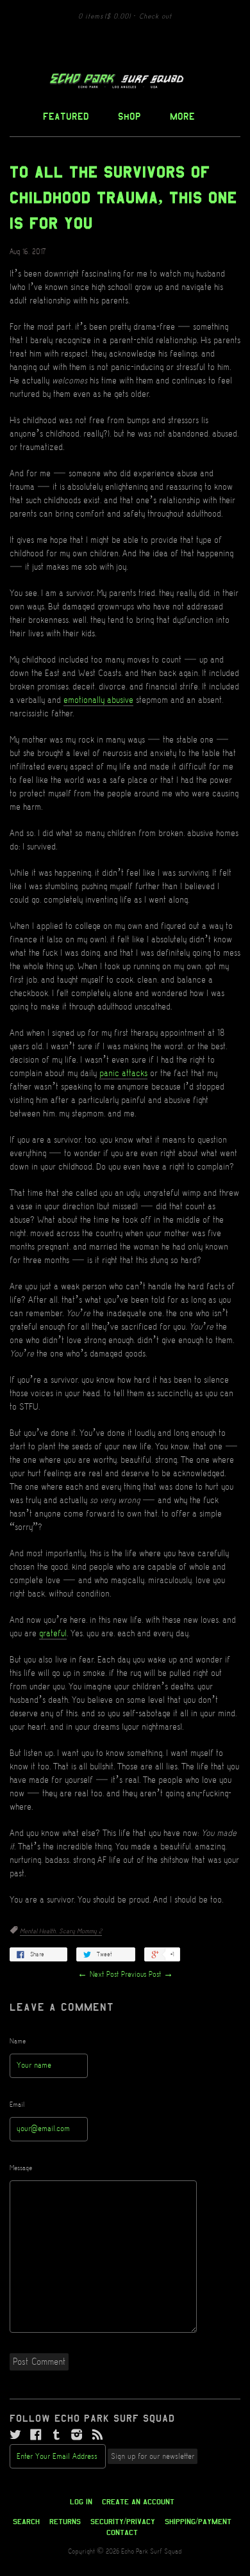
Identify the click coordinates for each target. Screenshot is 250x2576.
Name (18, 2041)
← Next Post (98, 1975)
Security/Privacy (123, 2522)
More (182, 116)
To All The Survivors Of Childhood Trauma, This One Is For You (123, 198)
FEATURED (66, 116)
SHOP (129, 116)
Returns (65, 2522)
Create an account (138, 2502)
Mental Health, (39, 1931)
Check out (155, 17)
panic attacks (123, 1074)
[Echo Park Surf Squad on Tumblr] (56, 2435)
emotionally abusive (98, 700)
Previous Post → (147, 1975)
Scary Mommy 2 (80, 1931)
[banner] (125, 81)
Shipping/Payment (198, 2522)
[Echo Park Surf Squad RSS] (97, 2435)
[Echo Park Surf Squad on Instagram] (77, 2435)
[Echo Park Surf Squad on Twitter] (15, 2435)
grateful (53, 1634)
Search (26, 2522)
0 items (104, 17)
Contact (122, 2532)
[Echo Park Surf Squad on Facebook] (36, 2435)
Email (17, 2105)
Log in (81, 2502)
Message (21, 2168)
